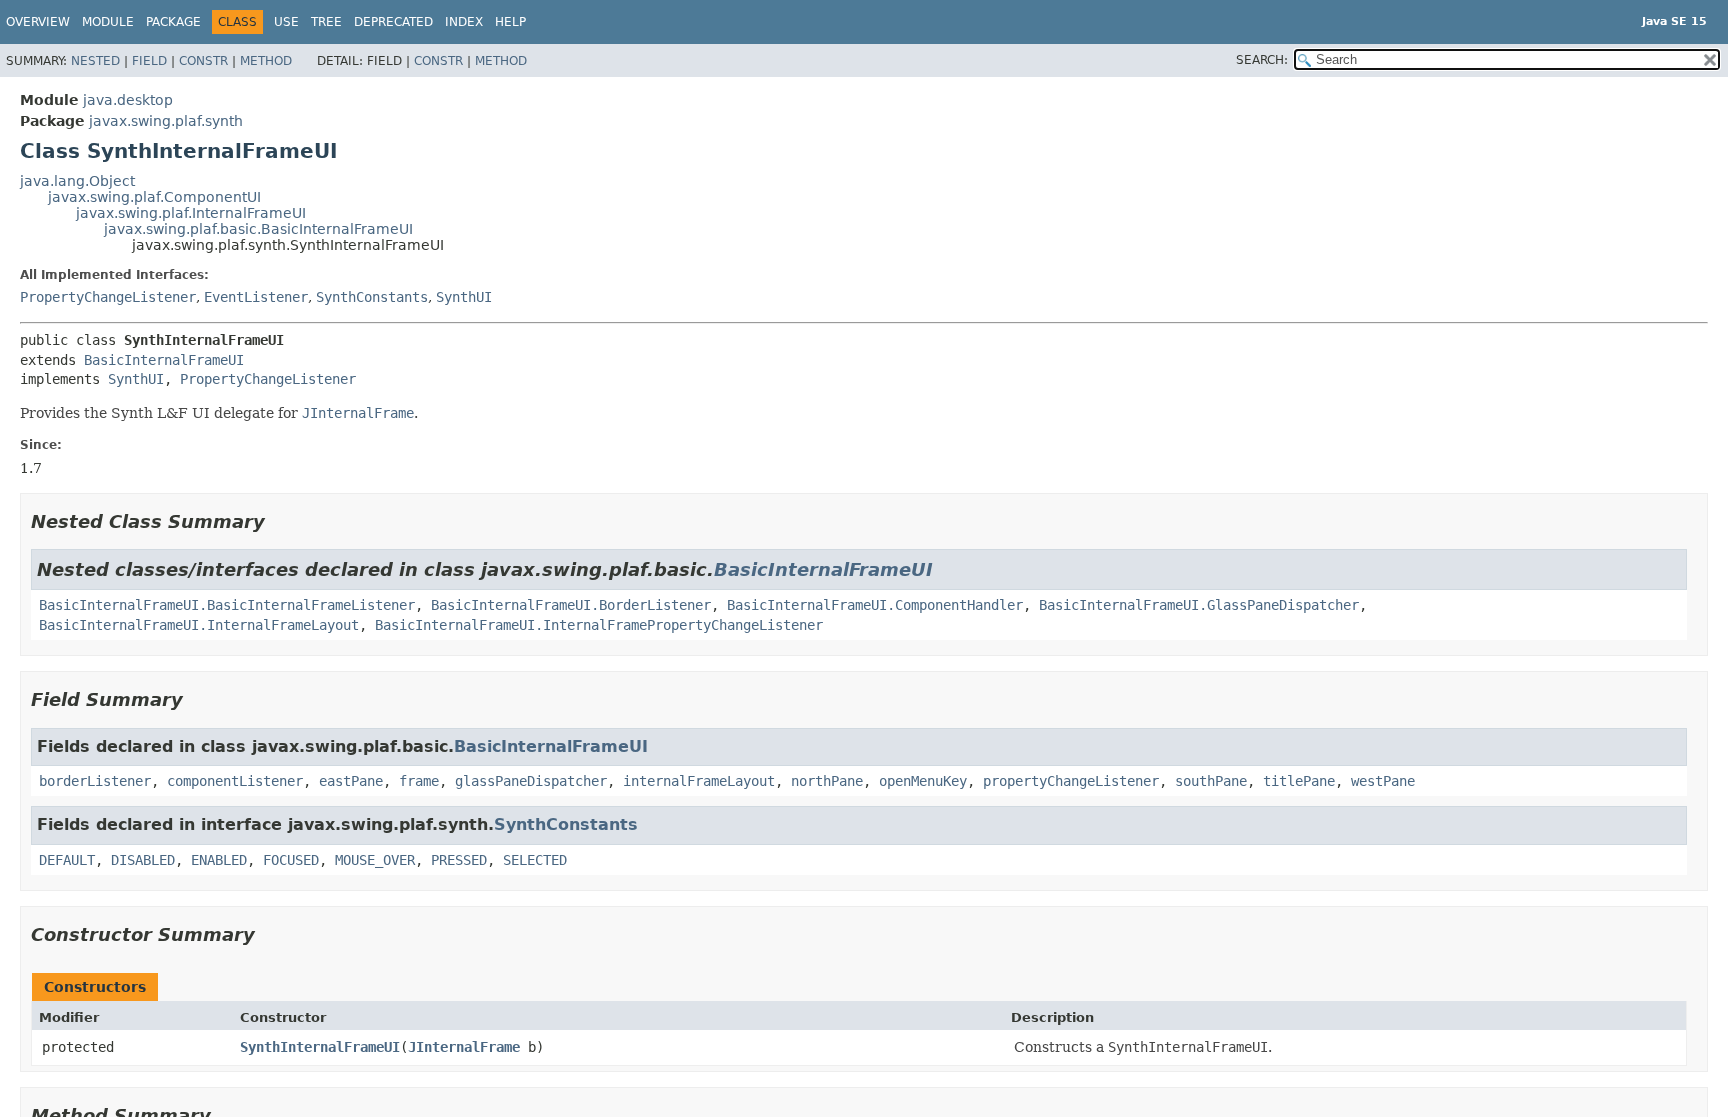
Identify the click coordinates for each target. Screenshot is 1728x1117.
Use (286, 22)
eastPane (351, 781)
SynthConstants (372, 297)
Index (464, 22)
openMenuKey (923, 781)
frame (419, 781)
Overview (38, 22)
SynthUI (464, 297)
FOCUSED (291, 860)
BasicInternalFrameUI (164, 360)
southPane (1211, 781)
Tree (326, 22)
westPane (1383, 781)
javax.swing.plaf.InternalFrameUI (191, 213)
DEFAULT (67, 860)
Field (149, 61)
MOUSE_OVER (375, 860)
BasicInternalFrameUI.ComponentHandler (875, 605)
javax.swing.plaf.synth (166, 121)
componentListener (235, 781)
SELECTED (535, 860)
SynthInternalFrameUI (320, 1047)
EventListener (256, 297)
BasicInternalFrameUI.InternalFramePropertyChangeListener (599, 625)
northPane (827, 781)
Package (173, 22)
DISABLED (143, 860)
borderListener (95, 781)
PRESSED (459, 860)
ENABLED (219, 860)
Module (108, 22)
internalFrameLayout (699, 781)
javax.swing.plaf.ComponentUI (154, 197)
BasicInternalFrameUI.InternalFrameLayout (199, 625)
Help (510, 22)
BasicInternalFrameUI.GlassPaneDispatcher (1199, 605)
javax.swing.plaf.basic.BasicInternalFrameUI (258, 229)
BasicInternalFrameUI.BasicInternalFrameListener (227, 605)
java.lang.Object (77, 181)
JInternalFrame (464, 1047)
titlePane (1299, 781)
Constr (203, 61)
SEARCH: (1262, 60)
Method (266, 61)
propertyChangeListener (1071, 781)
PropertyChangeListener (108, 297)
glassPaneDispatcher (531, 781)
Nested (95, 61)
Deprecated (393, 22)
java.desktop (128, 100)
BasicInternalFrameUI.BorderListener (571, 605)
